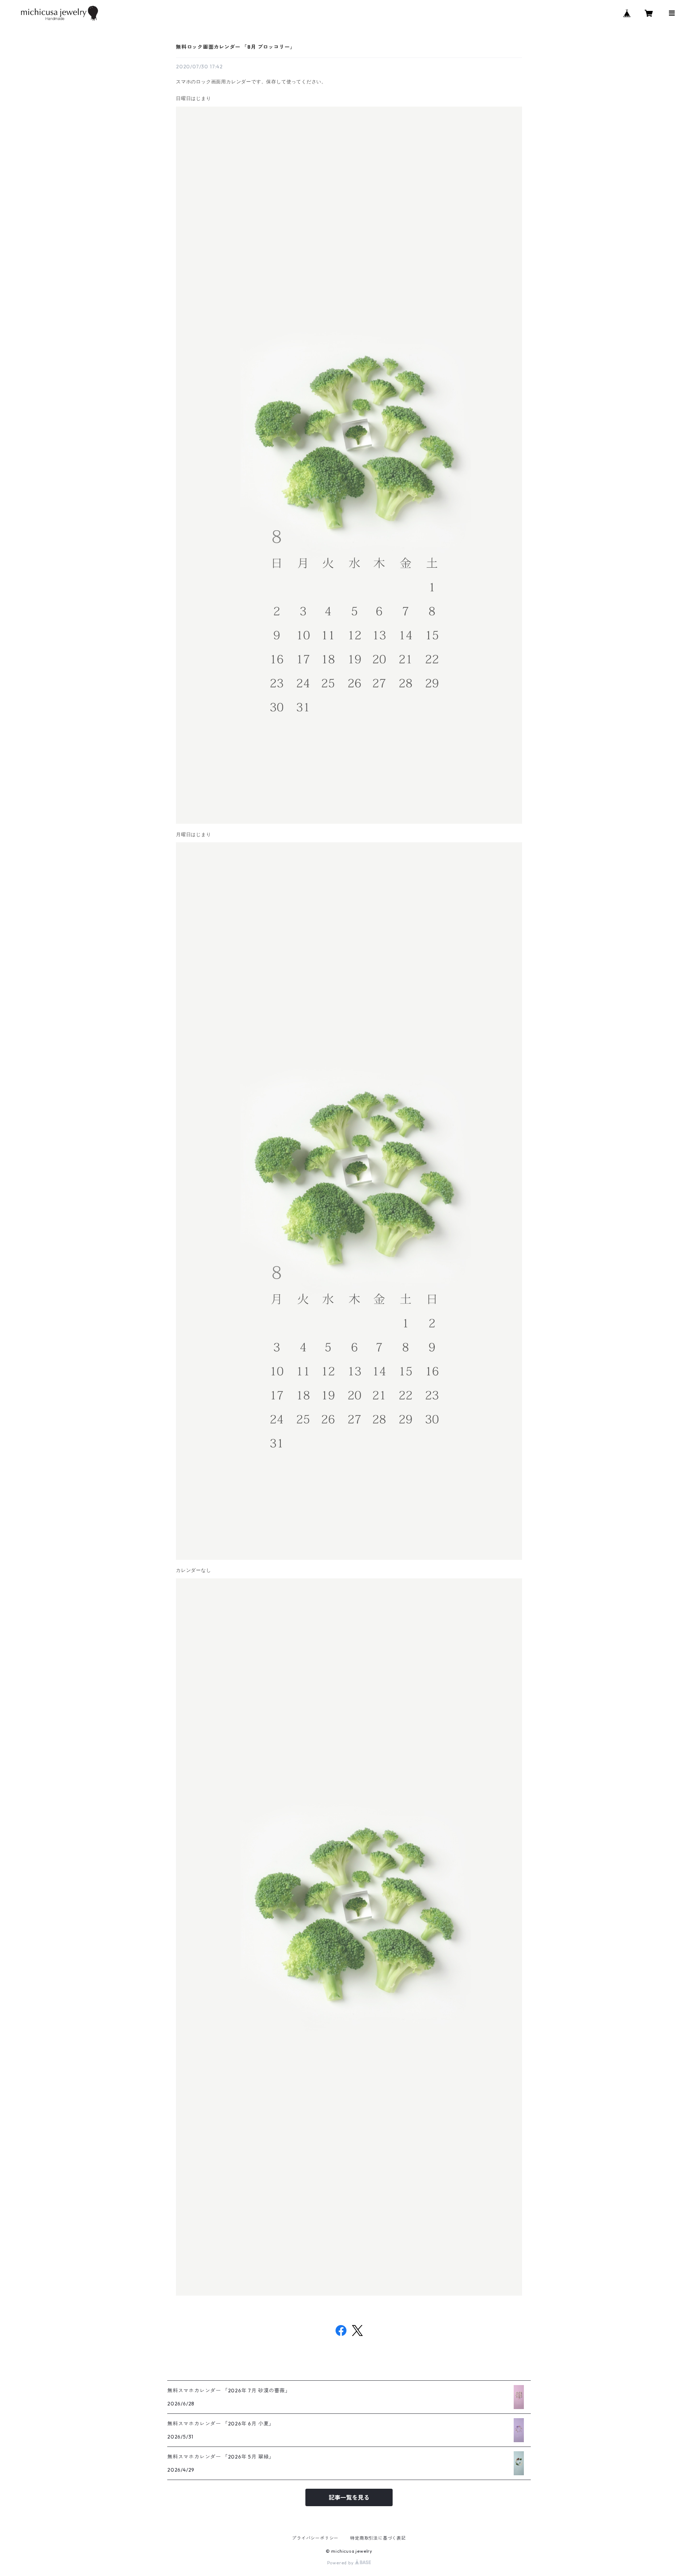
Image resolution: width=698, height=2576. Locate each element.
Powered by (341, 2563)
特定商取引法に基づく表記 (378, 2538)
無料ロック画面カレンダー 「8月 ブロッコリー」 (236, 47)
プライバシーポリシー (315, 2538)
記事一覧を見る (349, 2497)
